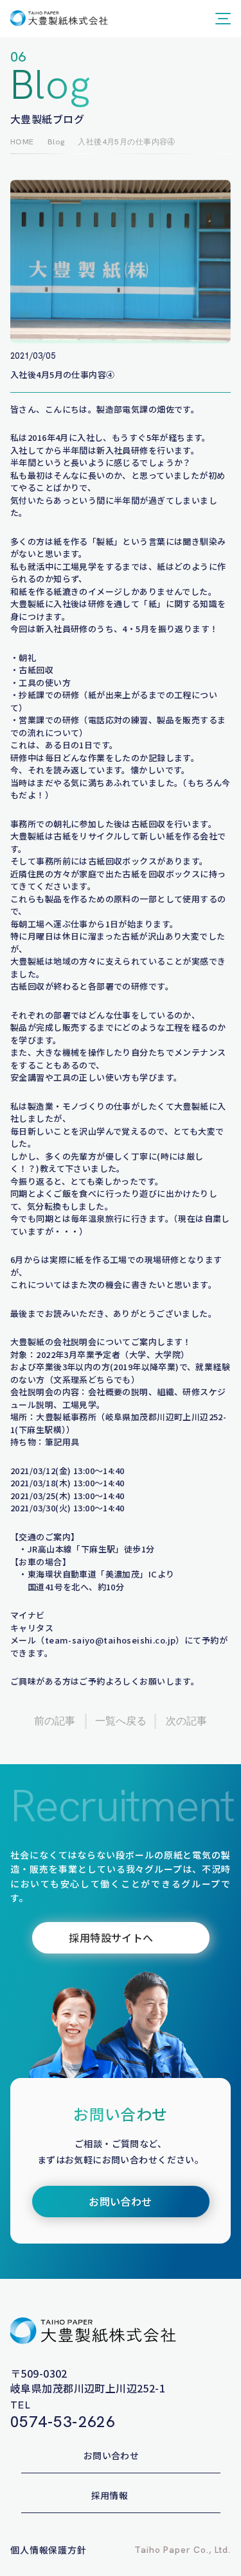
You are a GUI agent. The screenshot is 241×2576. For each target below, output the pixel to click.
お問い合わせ (112, 2455)
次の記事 (186, 1721)
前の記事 (55, 1721)
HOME (22, 142)
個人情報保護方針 (49, 2550)
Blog (56, 142)
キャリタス (32, 1628)
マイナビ (28, 1615)
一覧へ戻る (121, 1721)
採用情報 (110, 2495)
